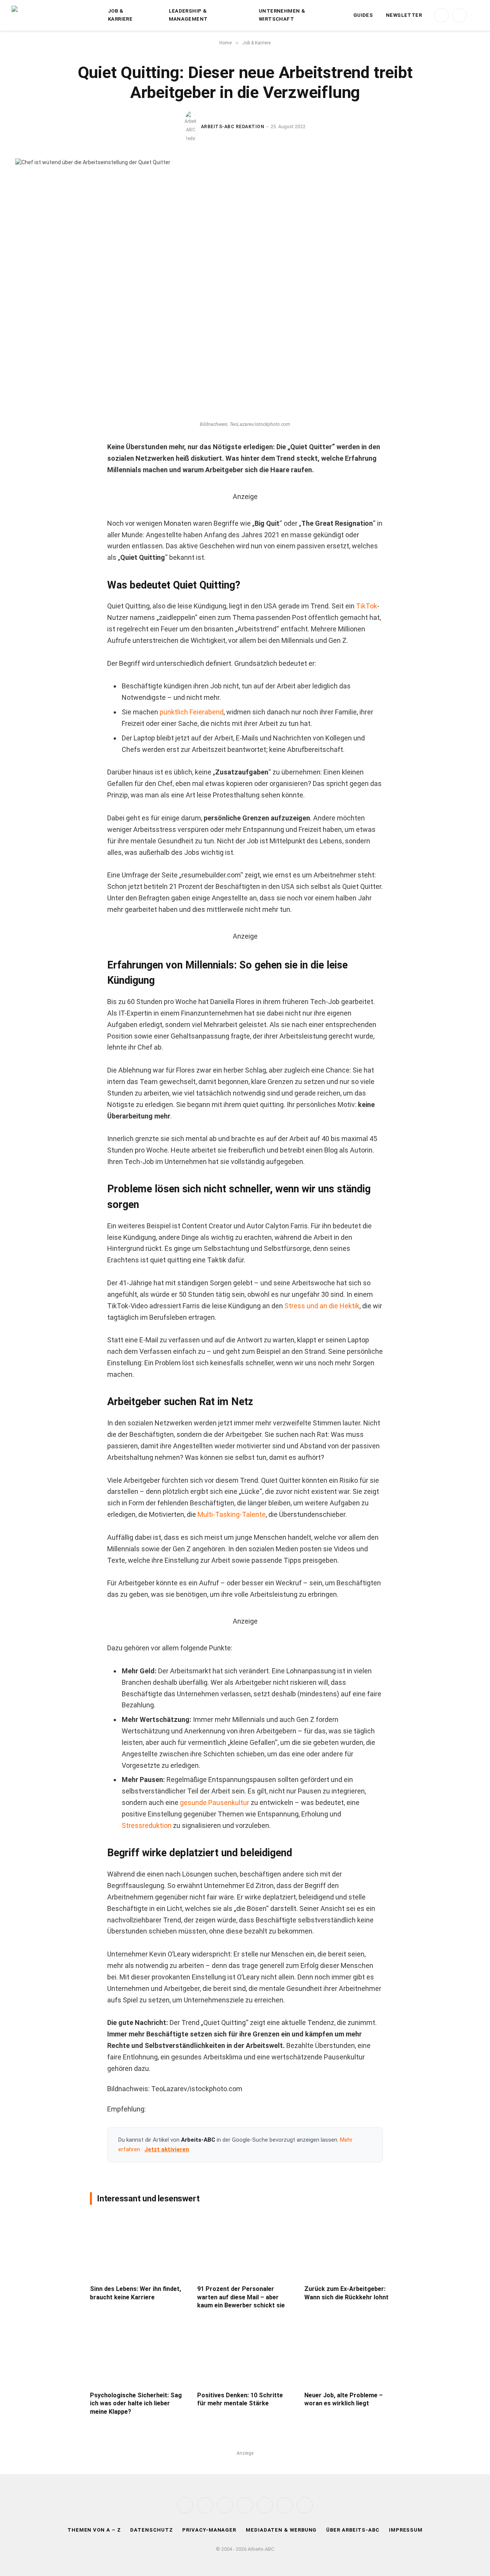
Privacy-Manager (209, 2530)
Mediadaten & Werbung (281, 2530)
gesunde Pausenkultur (215, 1802)
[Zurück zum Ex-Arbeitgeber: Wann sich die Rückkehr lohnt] (352, 2247)
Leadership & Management (188, 15)
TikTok (367, 606)
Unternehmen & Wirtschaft (282, 15)
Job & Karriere (120, 15)
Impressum (406, 2530)
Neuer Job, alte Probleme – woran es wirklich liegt (344, 2399)
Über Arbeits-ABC (353, 2530)
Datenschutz (151, 2530)
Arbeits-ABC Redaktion (233, 127)
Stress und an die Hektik (322, 1306)
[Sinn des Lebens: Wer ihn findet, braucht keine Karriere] (138, 2247)
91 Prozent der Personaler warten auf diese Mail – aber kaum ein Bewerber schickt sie (241, 2297)
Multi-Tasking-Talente (232, 1514)
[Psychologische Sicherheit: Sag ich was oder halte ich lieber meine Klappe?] (138, 2353)
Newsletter (404, 15)
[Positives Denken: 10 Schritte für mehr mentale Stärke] (245, 2353)
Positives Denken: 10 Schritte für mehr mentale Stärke (240, 2399)
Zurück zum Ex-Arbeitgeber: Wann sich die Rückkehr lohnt (346, 2293)
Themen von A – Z (94, 2530)
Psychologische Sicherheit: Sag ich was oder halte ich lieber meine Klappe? (136, 2404)
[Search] (475, 15)
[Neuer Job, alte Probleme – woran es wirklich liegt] (352, 2353)
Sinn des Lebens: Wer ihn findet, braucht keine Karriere (136, 2293)
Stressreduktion (147, 1825)
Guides (363, 15)
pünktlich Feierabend (192, 712)
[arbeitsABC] (54, 15)
